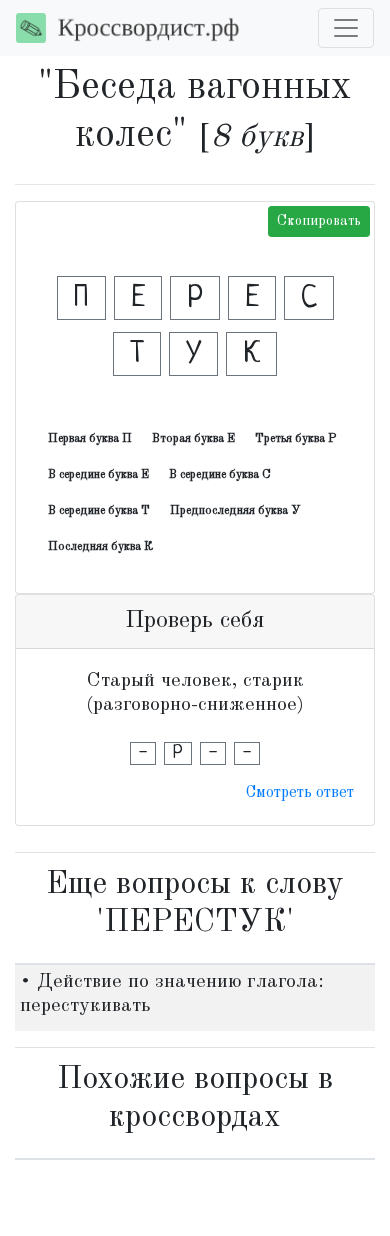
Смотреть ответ (300, 793)
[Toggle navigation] (346, 28)
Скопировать (319, 221)
